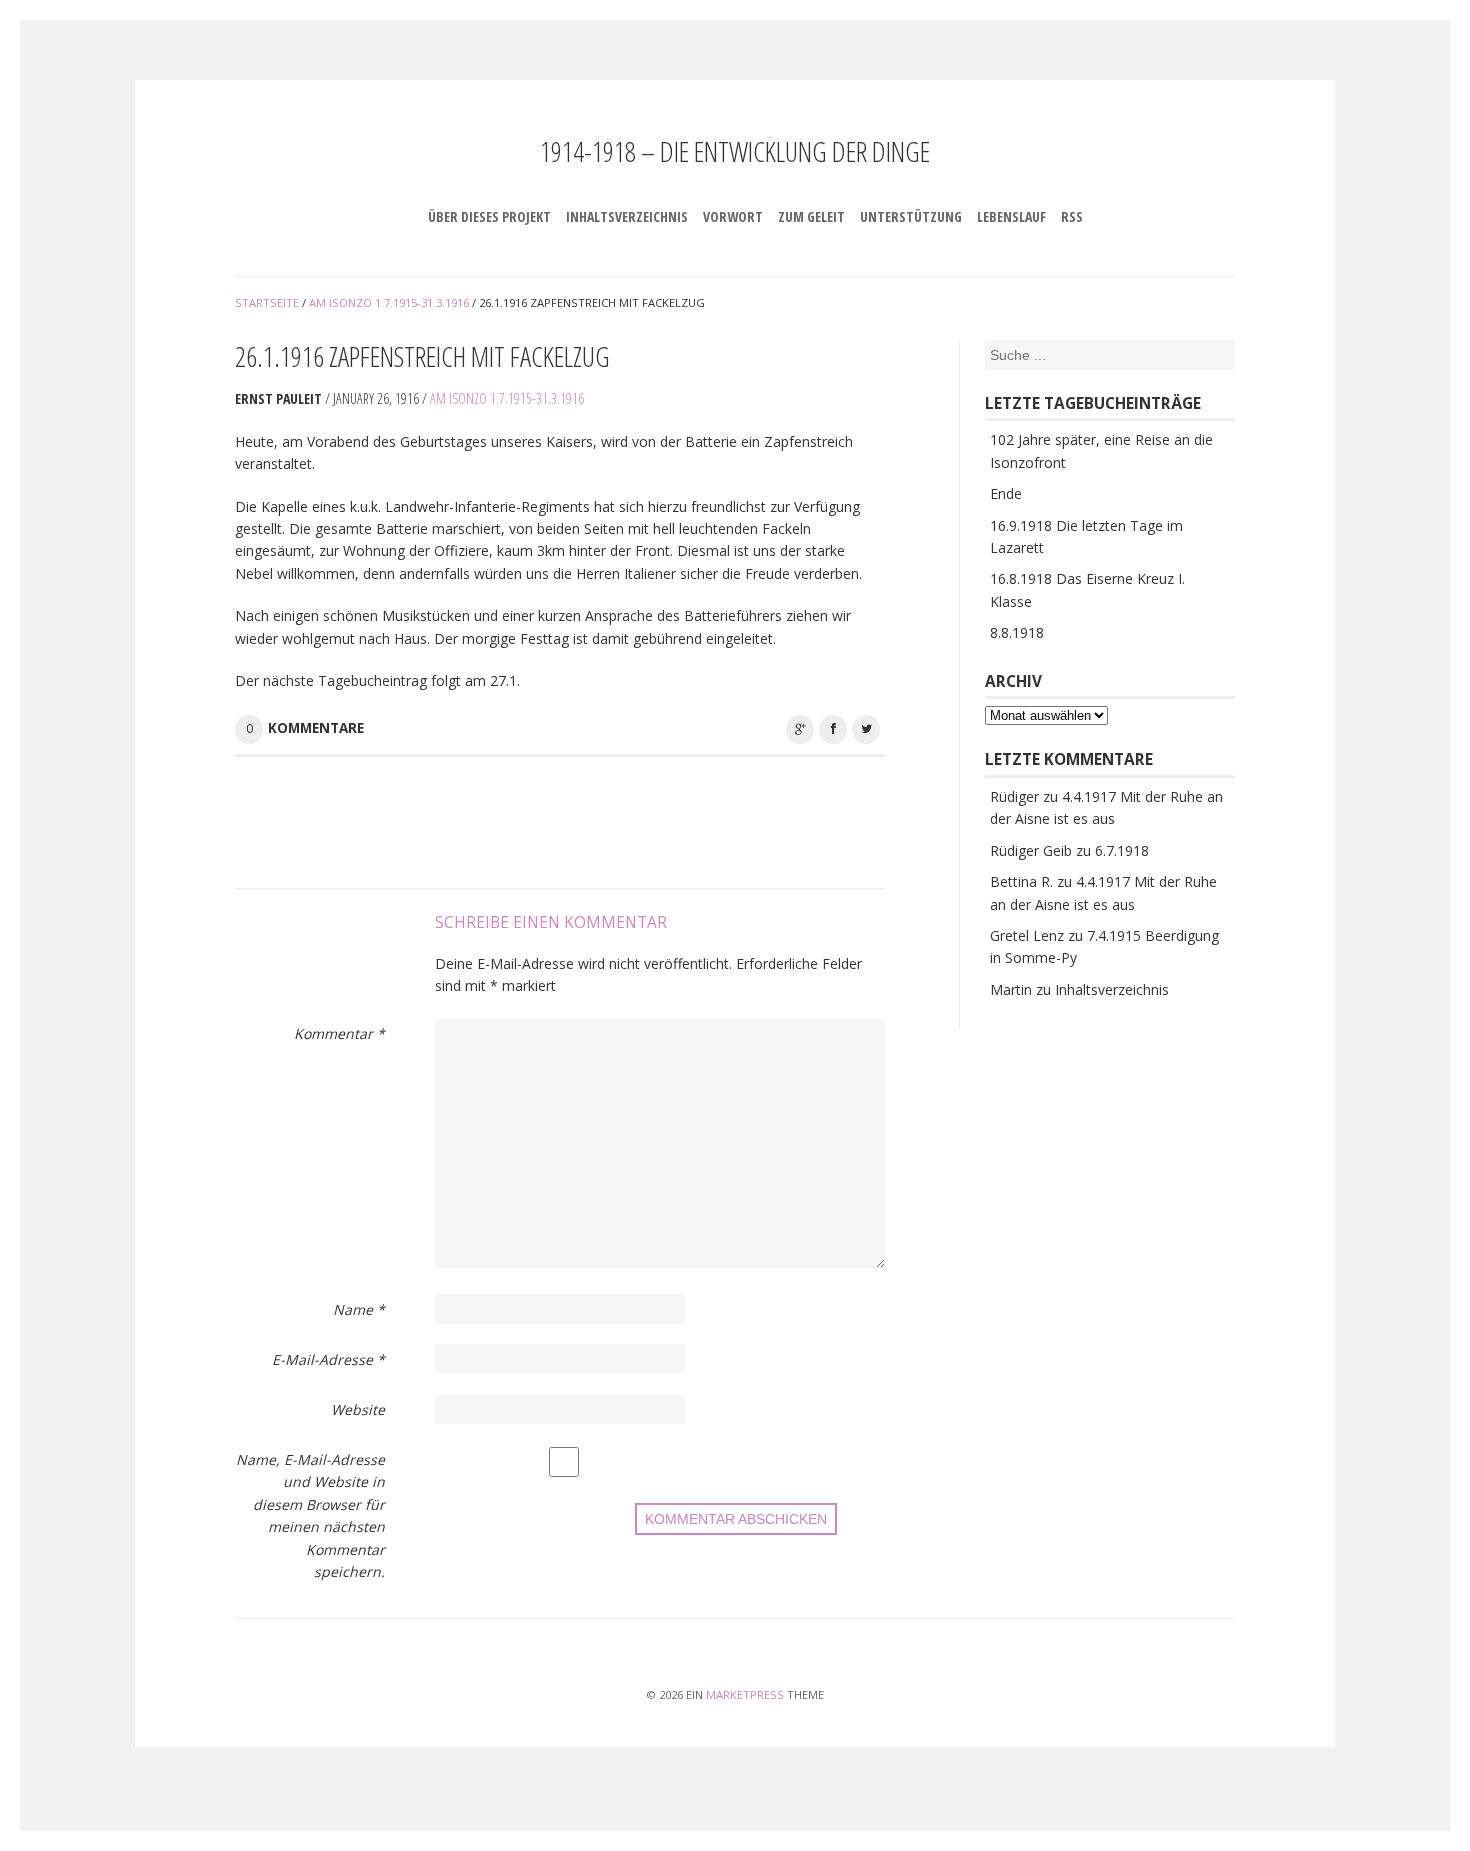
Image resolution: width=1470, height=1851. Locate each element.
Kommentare (316, 728)
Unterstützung (911, 216)
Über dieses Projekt (489, 216)
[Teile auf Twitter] (866, 729)
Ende (1006, 493)
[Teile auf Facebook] (833, 729)
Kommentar (339, 1033)
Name (359, 1309)
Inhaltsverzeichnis (627, 216)
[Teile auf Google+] (800, 729)
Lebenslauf (1011, 216)
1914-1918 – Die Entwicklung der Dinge (735, 151)
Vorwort (733, 216)
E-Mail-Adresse (328, 1359)
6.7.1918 (1122, 850)
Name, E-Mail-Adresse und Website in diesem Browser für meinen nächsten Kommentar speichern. (310, 1515)
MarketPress (745, 1694)
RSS (1072, 216)
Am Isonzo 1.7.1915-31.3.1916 (507, 398)
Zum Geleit (811, 216)
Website (358, 1409)
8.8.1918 (1017, 632)
